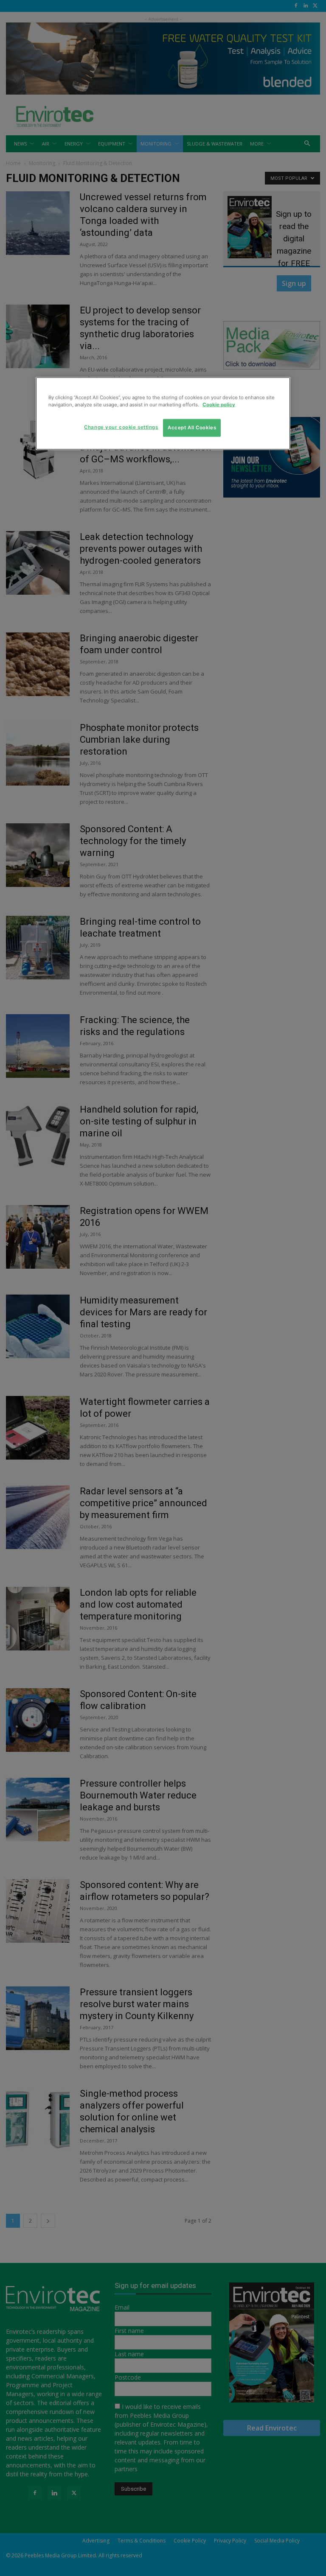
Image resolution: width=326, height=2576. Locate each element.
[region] (163, 414)
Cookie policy (219, 405)
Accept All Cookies (192, 428)
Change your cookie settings (121, 427)
